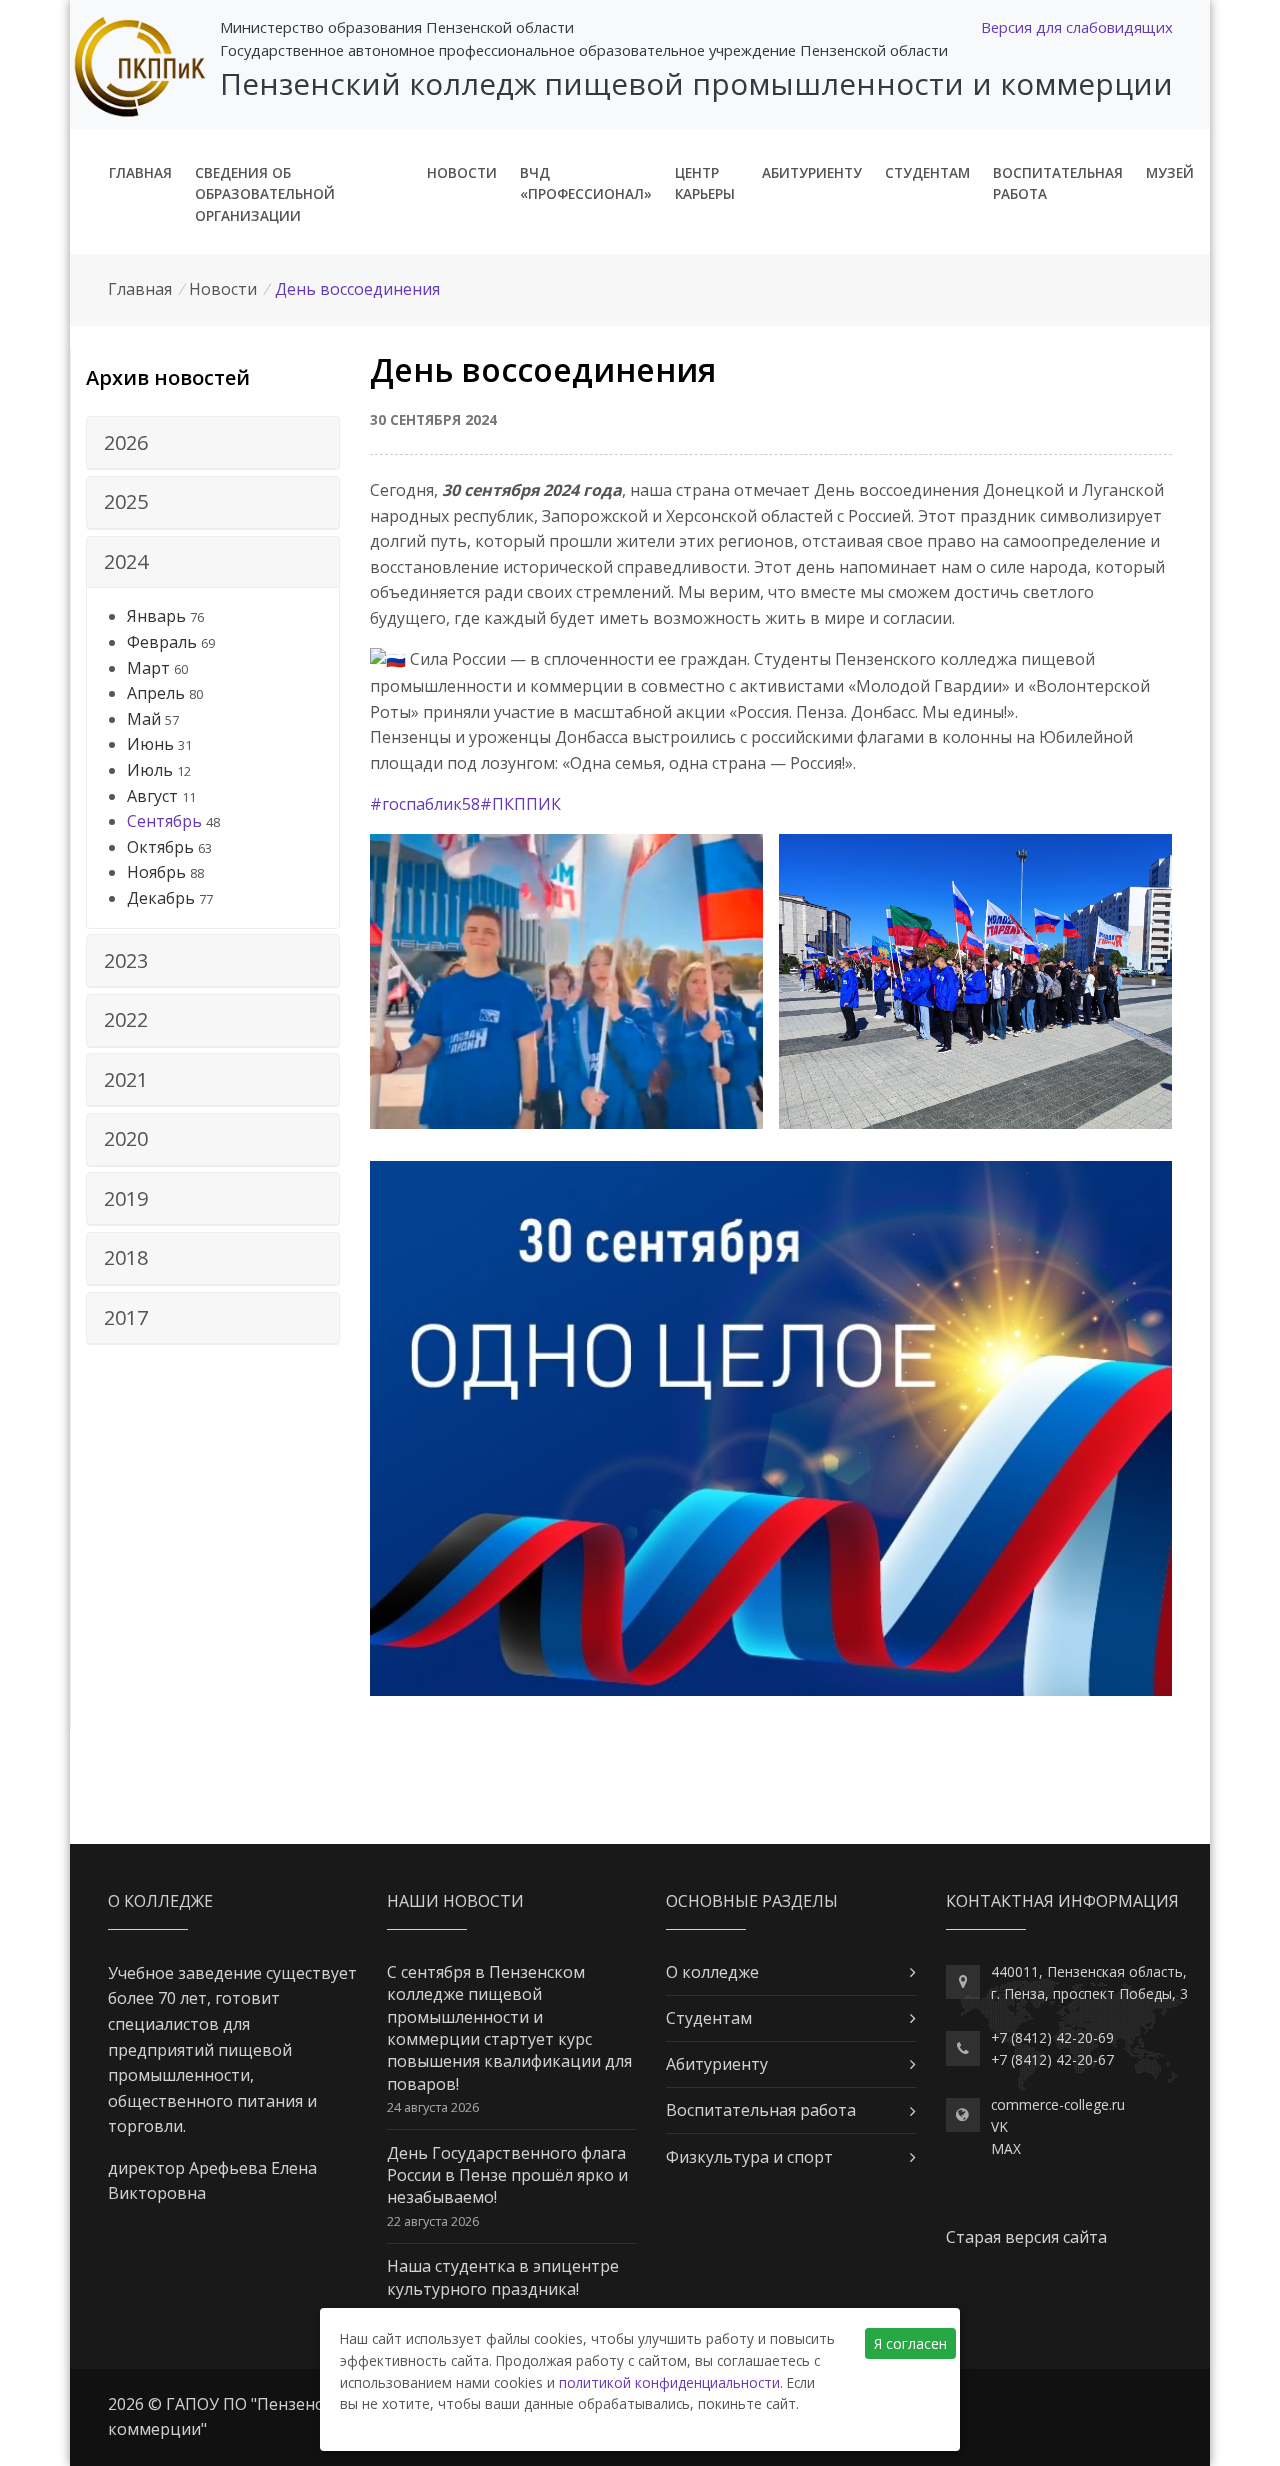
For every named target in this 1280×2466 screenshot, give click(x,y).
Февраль (162, 642)
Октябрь (160, 847)
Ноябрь (156, 872)
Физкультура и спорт (749, 2157)
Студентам (927, 172)
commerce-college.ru (1058, 2104)
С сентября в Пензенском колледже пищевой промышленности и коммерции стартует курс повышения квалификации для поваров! (509, 2028)
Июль (150, 770)
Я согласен (910, 2343)
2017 (126, 1317)
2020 (126, 1138)
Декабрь (161, 898)
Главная (140, 172)
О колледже (712, 1972)
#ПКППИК (520, 804)
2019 (126, 1198)
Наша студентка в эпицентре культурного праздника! (503, 2277)
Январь (156, 616)
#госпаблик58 (425, 804)
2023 (126, 960)
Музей (1170, 172)
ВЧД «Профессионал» (586, 183)
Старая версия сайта (1026, 2237)
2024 (126, 561)
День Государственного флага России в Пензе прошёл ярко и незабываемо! (507, 2175)
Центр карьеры (705, 183)
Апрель (156, 693)
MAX (1006, 2148)
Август (152, 796)
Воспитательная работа (1058, 183)
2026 (126, 442)
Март (148, 668)
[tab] (213, 443)
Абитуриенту (812, 172)
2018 (126, 1257)
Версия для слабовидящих (1077, 27)
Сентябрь (164, 821)
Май (144, 719)
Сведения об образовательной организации (265, 194)
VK (999, 2126)
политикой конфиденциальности (669, 2382)
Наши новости (455, 1901)
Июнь (150, 744)
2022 (126, 1019)
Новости (462, 172)
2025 (126, 501)
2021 (126, 1079)
